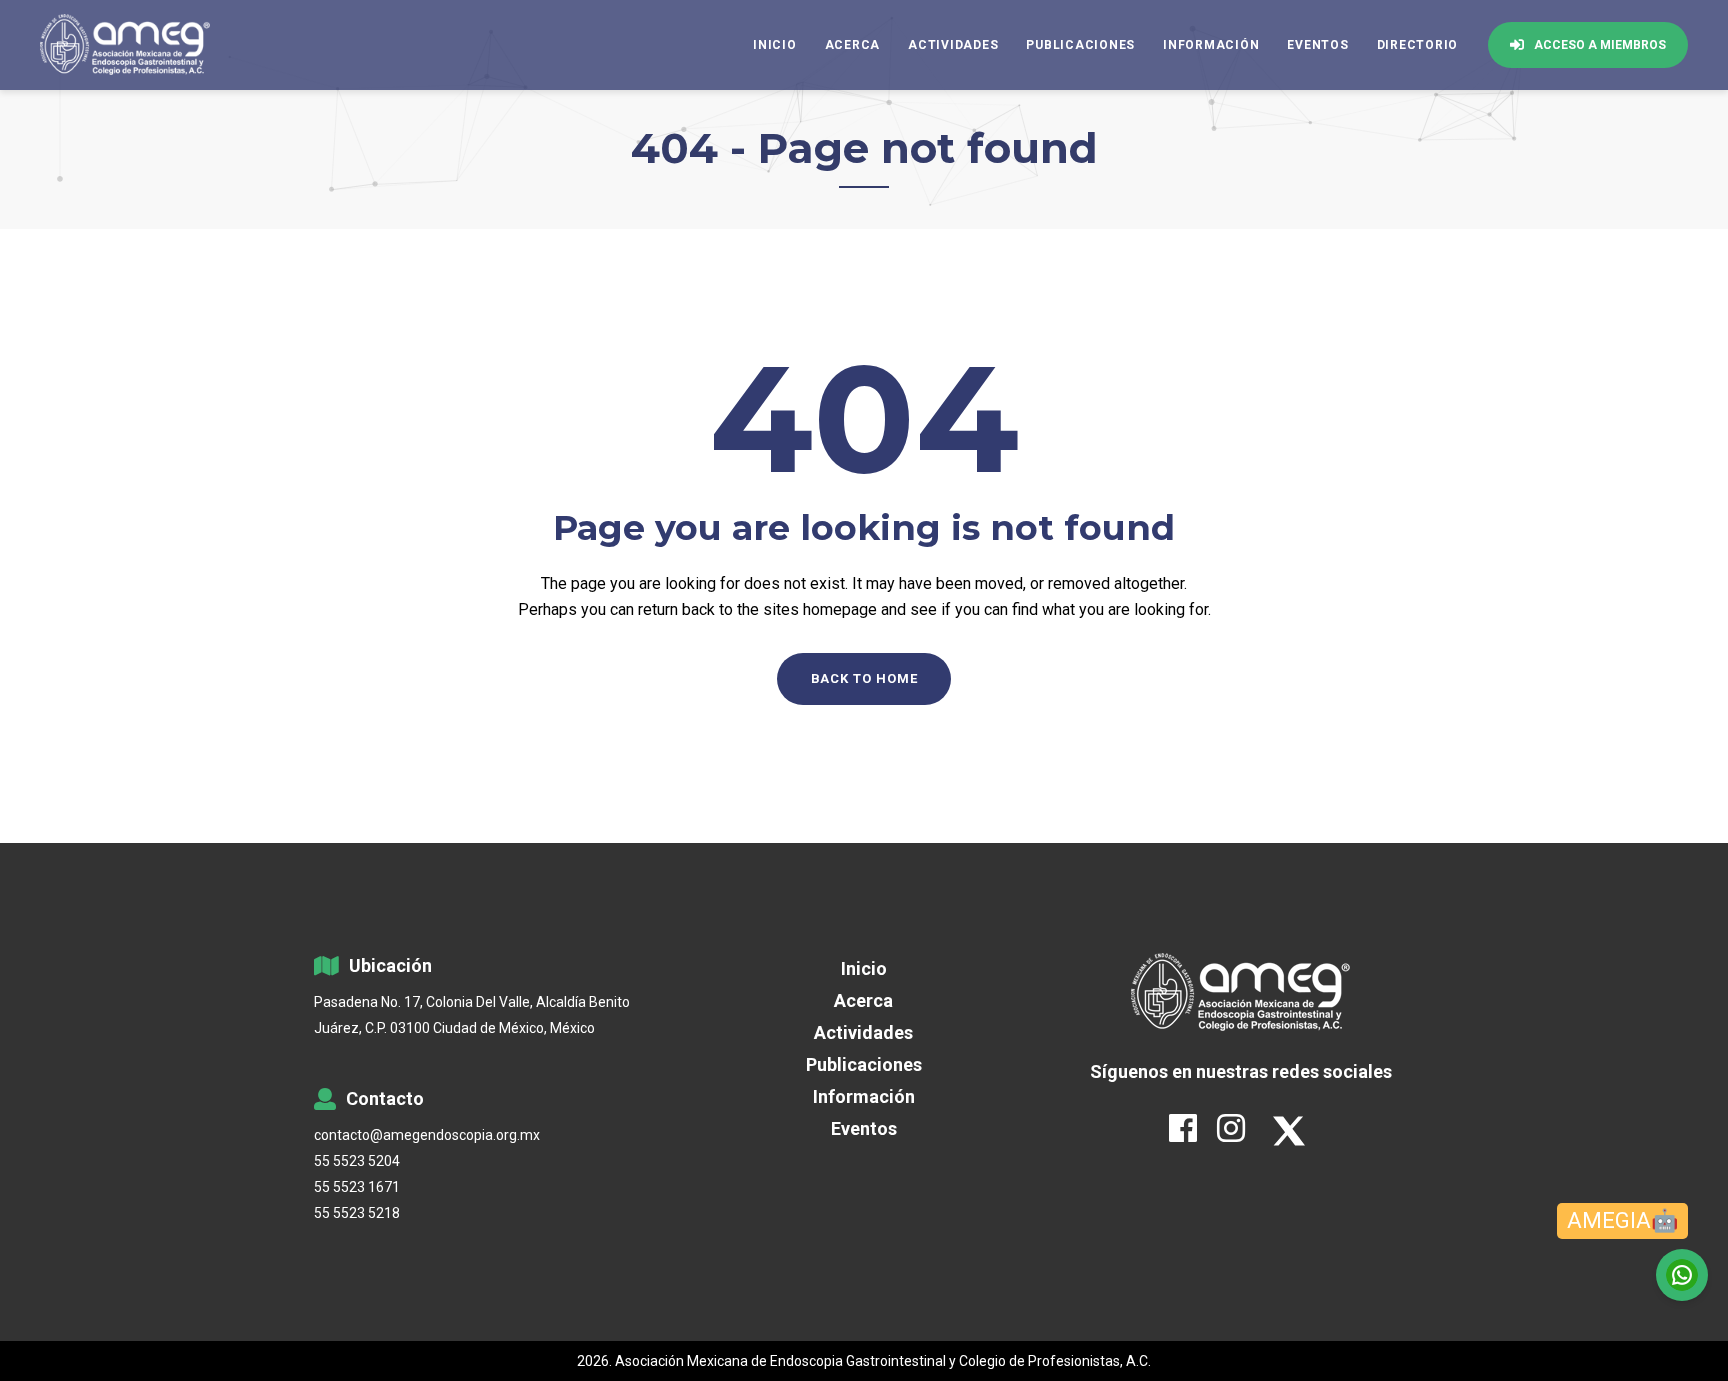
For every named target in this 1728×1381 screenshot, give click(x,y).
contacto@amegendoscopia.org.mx (427, 1135)
